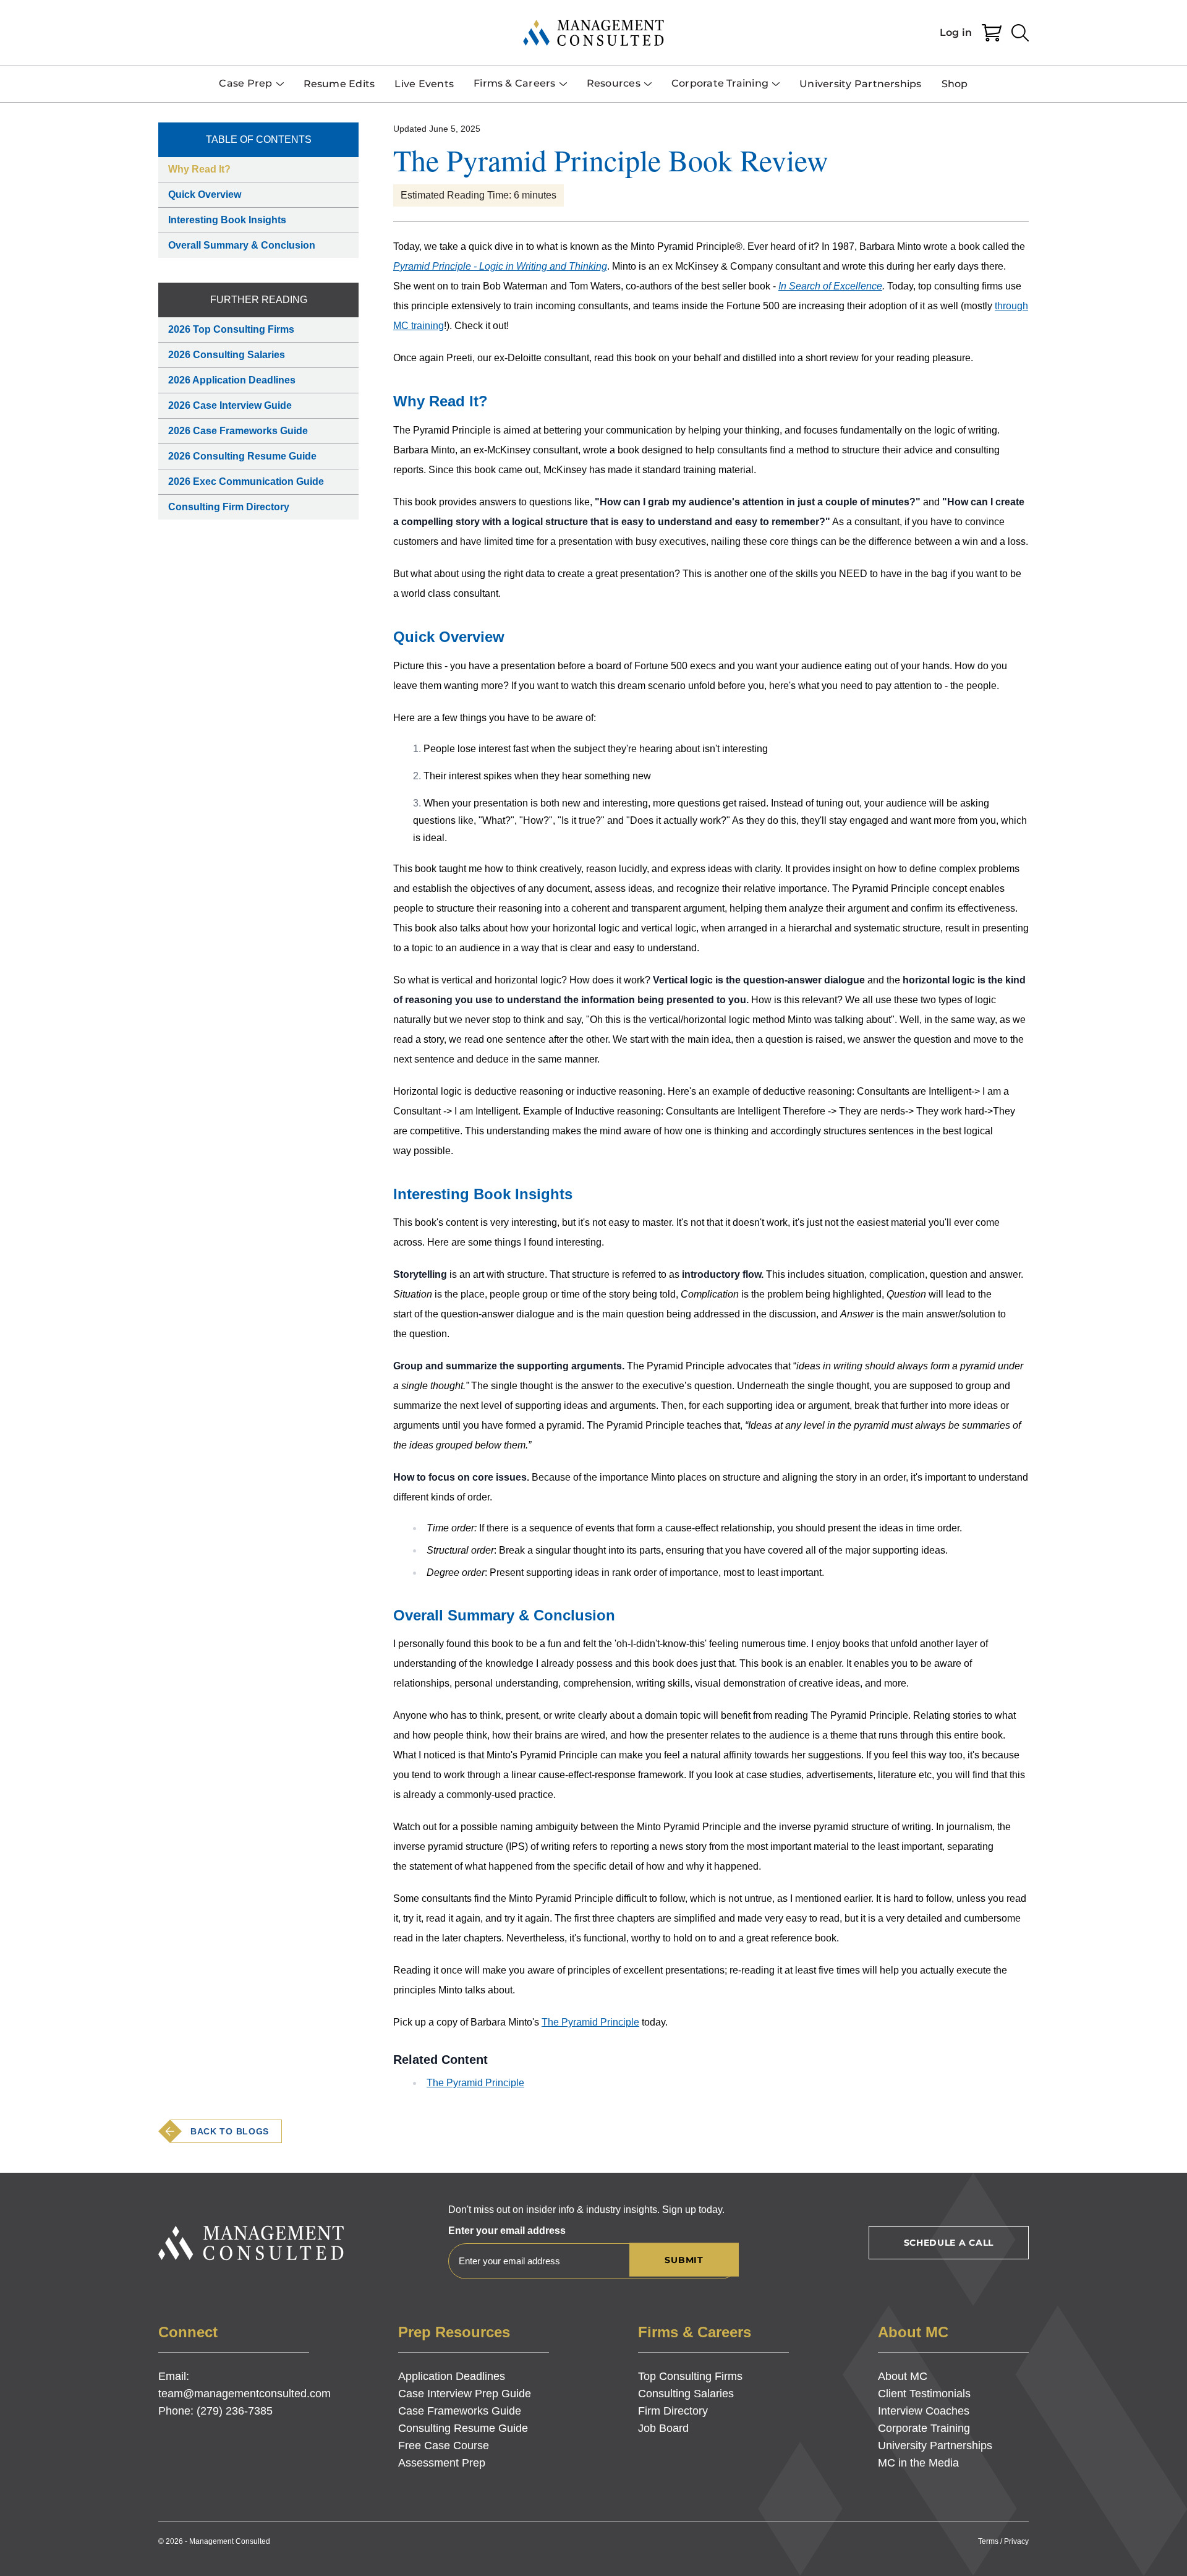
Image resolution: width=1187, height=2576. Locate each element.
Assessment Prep (442, 2463)
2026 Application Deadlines (232, 380)
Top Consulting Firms (690, 2376)
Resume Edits (339, 84)
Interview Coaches (924, 2411)
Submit (684, 2260)
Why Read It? (199, 169)
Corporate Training (924, 2428)
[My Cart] (992, 33)
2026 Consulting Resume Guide (242, 456)
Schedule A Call (949, 2243)
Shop (955, 84)
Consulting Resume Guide (463, 2428)
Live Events (424, 84)
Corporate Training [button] (720, 83)
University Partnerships (861, 84)
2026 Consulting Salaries (227, 355)
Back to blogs (230, 2131)
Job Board (663, 2428)
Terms (988, 2541)
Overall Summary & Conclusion (242, 245)
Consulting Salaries (686, 2394)
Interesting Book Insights (227, 220)
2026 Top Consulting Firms (231, 329)
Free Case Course (444, 2445)
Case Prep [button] (245, 83)
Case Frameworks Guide (460, 2411)
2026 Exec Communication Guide (246, 481)
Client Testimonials (924, 2394)
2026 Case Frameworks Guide (238, 431)
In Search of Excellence (830, 286)
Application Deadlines (452, 2376)
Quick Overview (205, 195)
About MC (903, 2376)
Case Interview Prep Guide (465, 2394)
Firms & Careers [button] (515, 83)
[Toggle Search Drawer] (1020, 33)
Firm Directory (673, 2411)
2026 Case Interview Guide (230, 405)
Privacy (1016, 2541)
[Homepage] (593, 33)
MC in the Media (918, 2463)
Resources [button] (614, 83)
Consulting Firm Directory (229, 507)
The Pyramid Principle (590, 2022)
